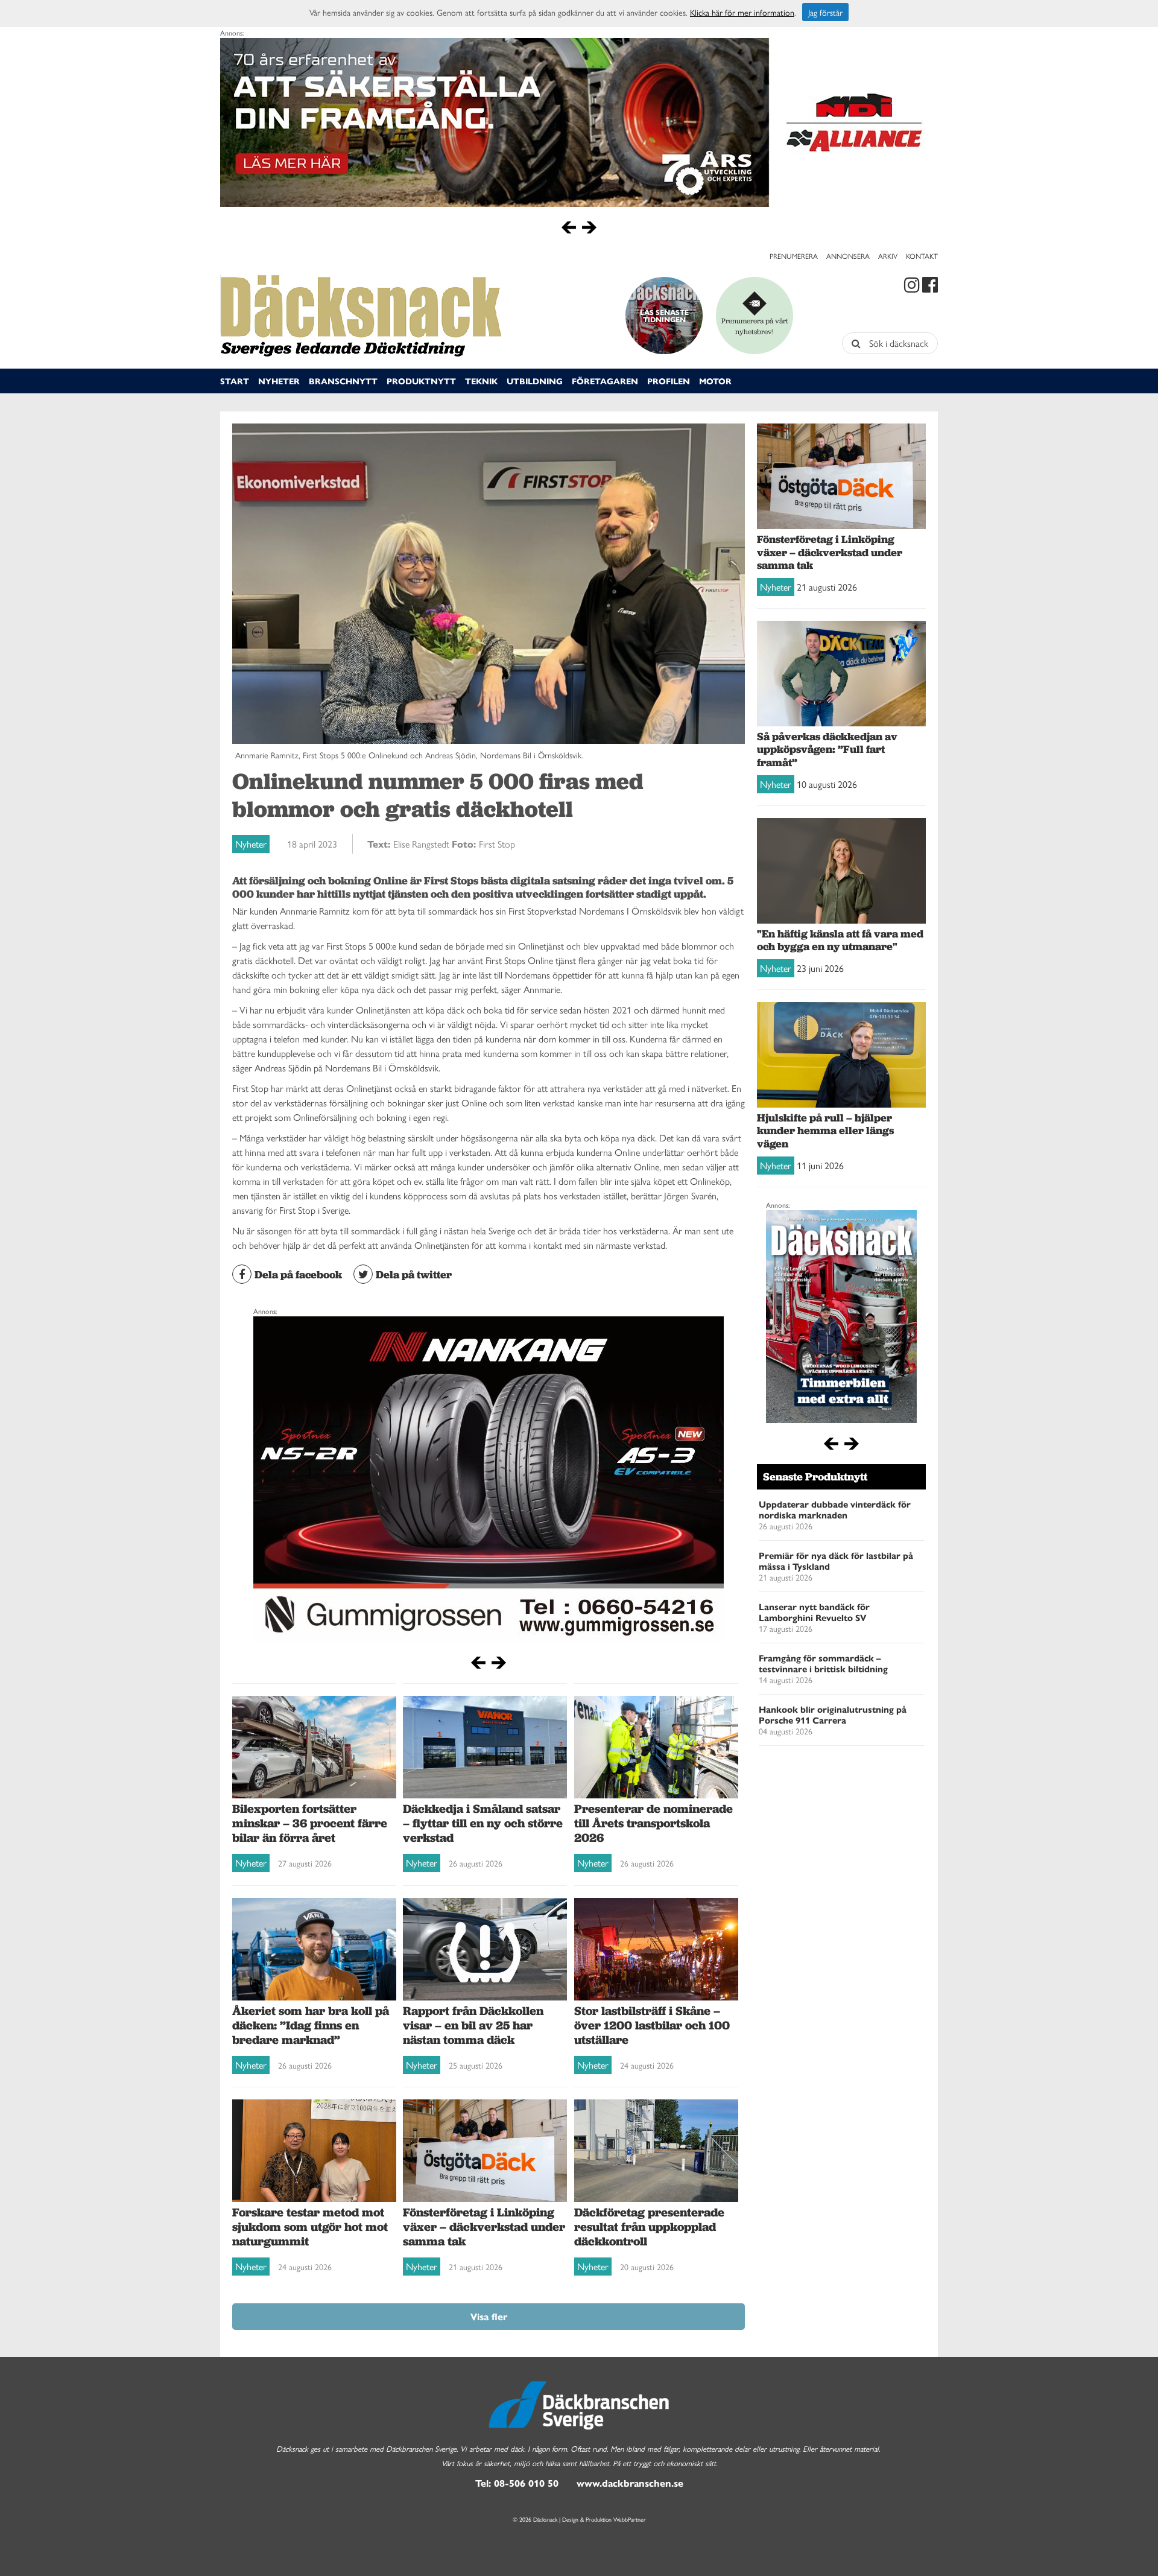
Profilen (669, 381)
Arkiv (888, 256)
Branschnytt (343, 381)
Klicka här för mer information (742, 12)
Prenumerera (794, 256)
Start (235, 381)
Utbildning (535, 381)
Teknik (481, 381)
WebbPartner (630, 2519)
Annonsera (848, 256)
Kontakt (922, 256)
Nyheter (279, 381)
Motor (715, 381)
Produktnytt (421, 381)
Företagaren (605, 381)
